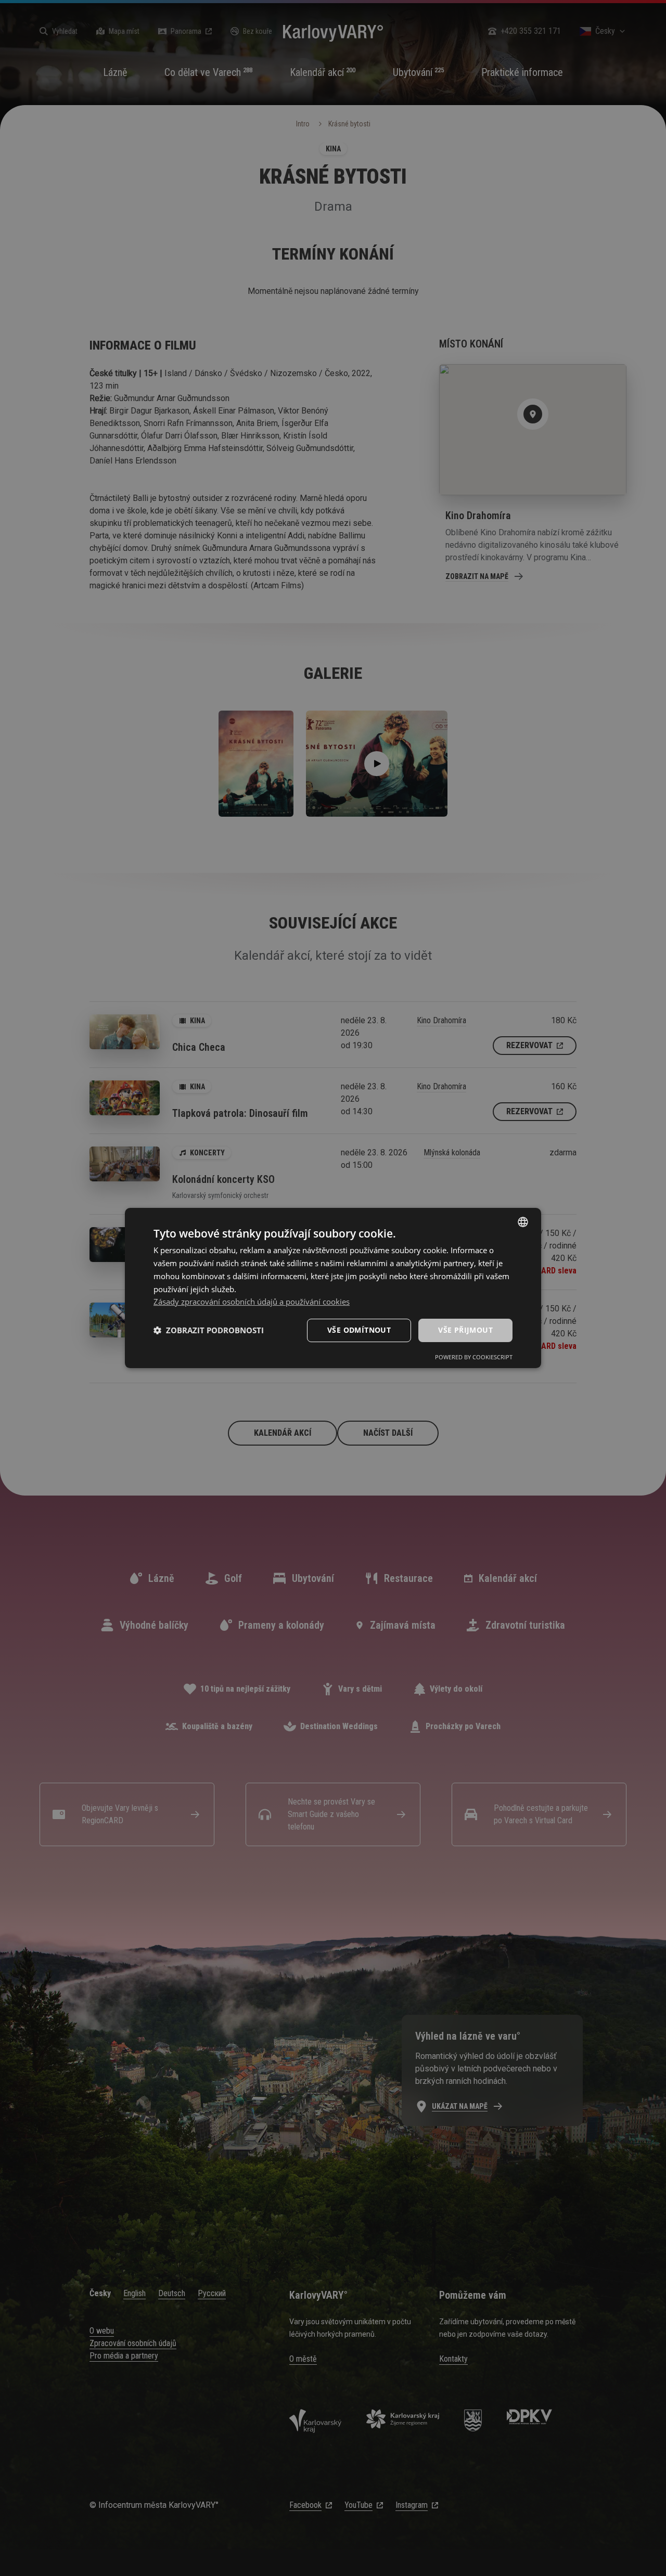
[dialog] (333, 1288)
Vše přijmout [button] (465, 1330)
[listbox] (523, 1222)
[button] (209, 1331)
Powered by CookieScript (474, 1357)
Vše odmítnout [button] (359, 1330)
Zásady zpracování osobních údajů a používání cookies (252, 1302)
